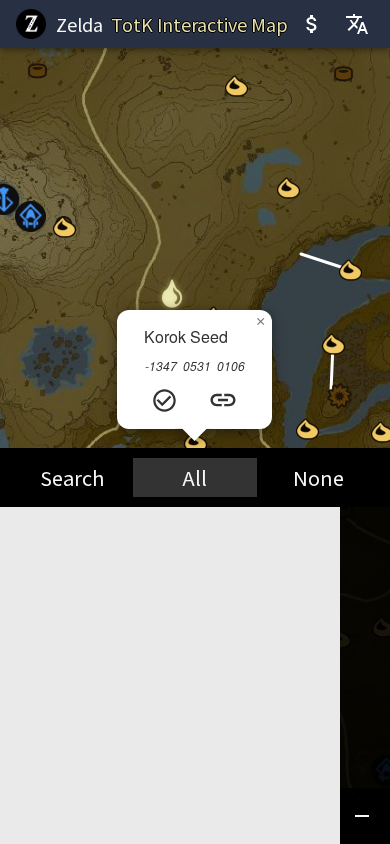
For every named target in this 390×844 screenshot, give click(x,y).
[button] (30, 216)
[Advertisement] (195, 649)
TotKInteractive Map (199, 24)
